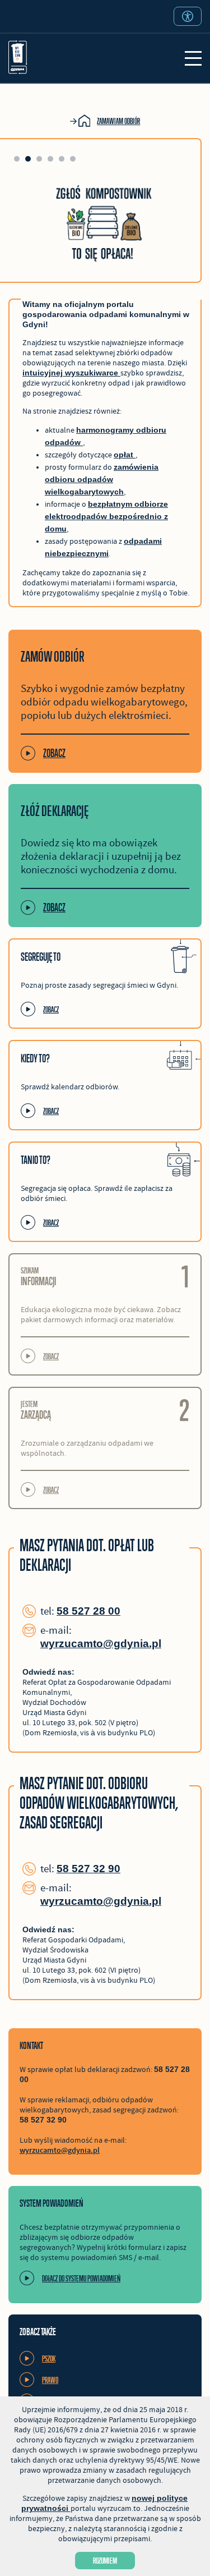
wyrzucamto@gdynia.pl (101, 1644)
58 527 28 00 (88, 1611)
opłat (125, 455)
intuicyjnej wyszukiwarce (71, 373)
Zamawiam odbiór (118, 121)
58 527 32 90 (88, 1869)
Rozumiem (105, 2561)
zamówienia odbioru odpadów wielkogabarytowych (102, 479)
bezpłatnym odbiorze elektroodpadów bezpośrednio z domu (106, 516)
